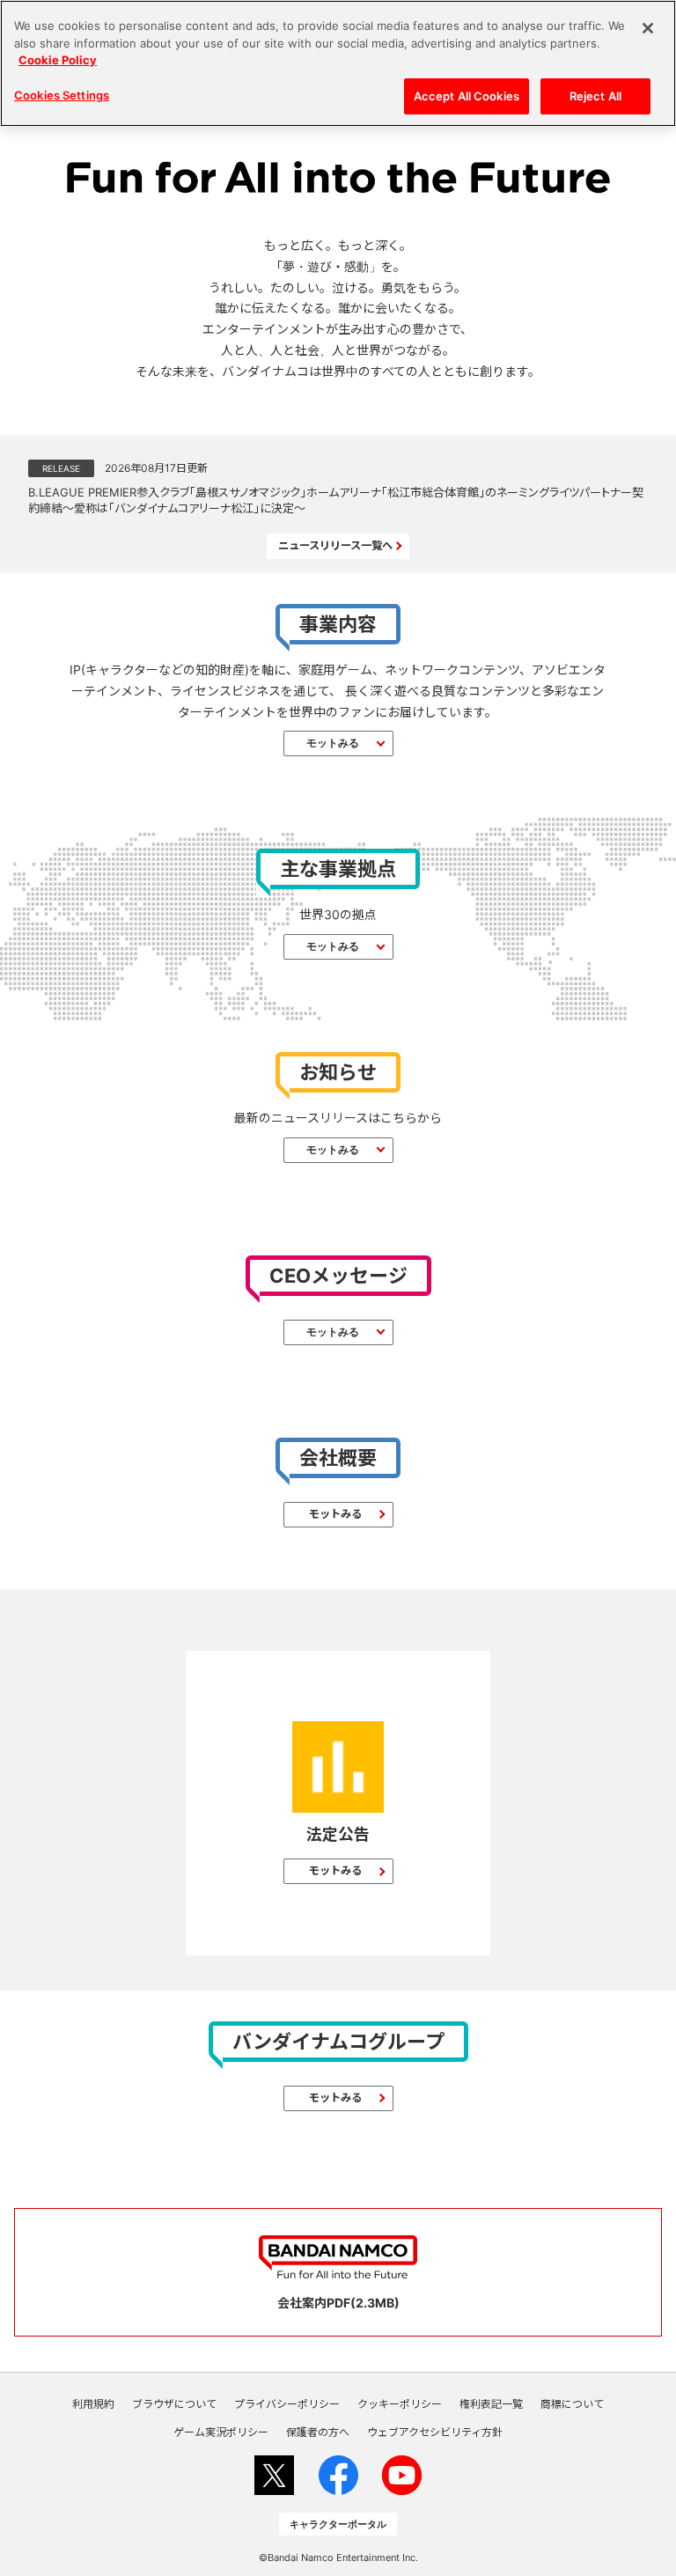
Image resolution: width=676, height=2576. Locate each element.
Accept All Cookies (467, 96)
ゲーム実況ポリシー (221, 2432)
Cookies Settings (62, 95)
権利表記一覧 (491, 2404)
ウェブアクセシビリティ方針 (435, 2432)
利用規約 (93, 2404)
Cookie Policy (58, 60)
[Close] (648, 28)
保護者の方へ (318, 2432)
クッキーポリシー (400, 2404)
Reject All (595, 96)
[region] (338, 63)
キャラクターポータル (338, 2524)
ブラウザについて (174, 2404)
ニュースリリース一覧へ (335, 545)
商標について (572, 2404)
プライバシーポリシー (287, 2404)
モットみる (333, 743)
